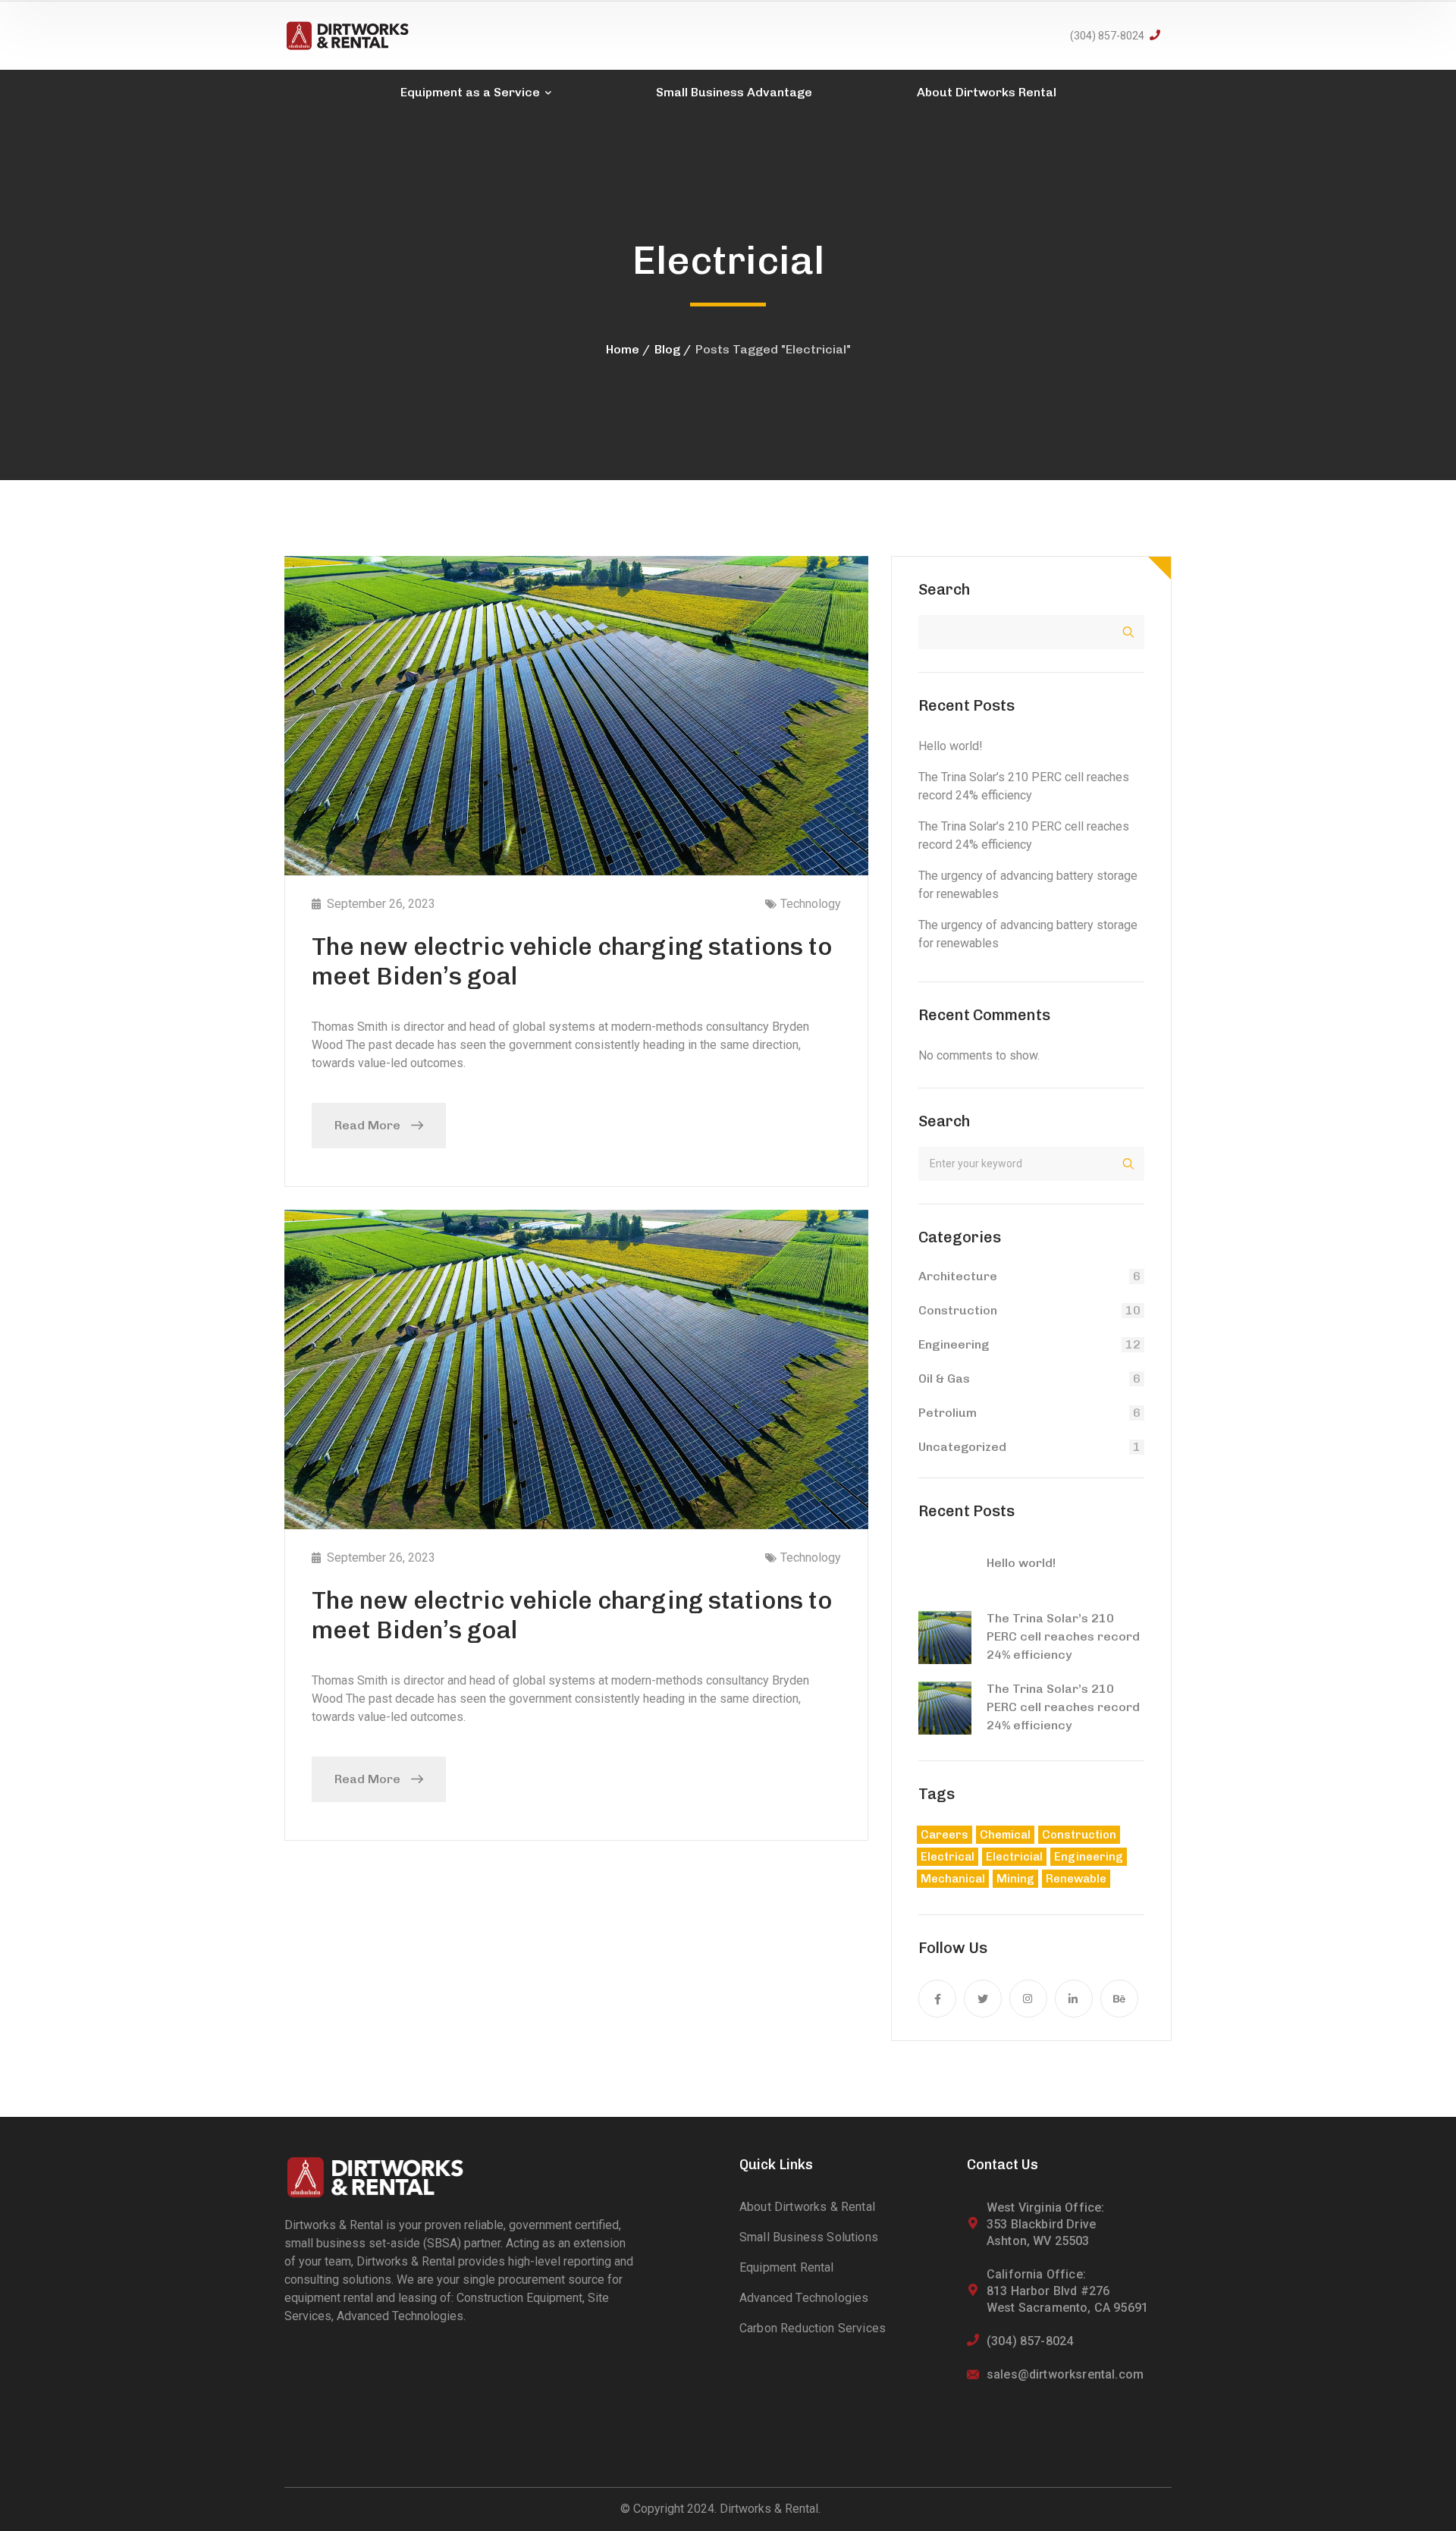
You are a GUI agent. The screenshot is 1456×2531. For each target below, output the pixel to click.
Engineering (954, 1344)
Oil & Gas (944, 1379)
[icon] (937, 1999)
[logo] (347, 35)
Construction (958, 1310)
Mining (1015, 1879)
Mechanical (953, 1879)
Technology (811, 904)
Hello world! (951, 746)
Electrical (948, 1857)
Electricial (1014, 1857)
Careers (945, 1835)
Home (623, 349)
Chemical (1005, 1835)
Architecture (958, 1276)
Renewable (1076, 1879)
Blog (667, 349)
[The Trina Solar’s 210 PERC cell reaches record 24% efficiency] (945, 1638)
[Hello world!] (945, 1569)
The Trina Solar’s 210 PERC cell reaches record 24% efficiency (1063, 1636)
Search (945, 589)
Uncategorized (962, 1447)
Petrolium (948, 1413)
